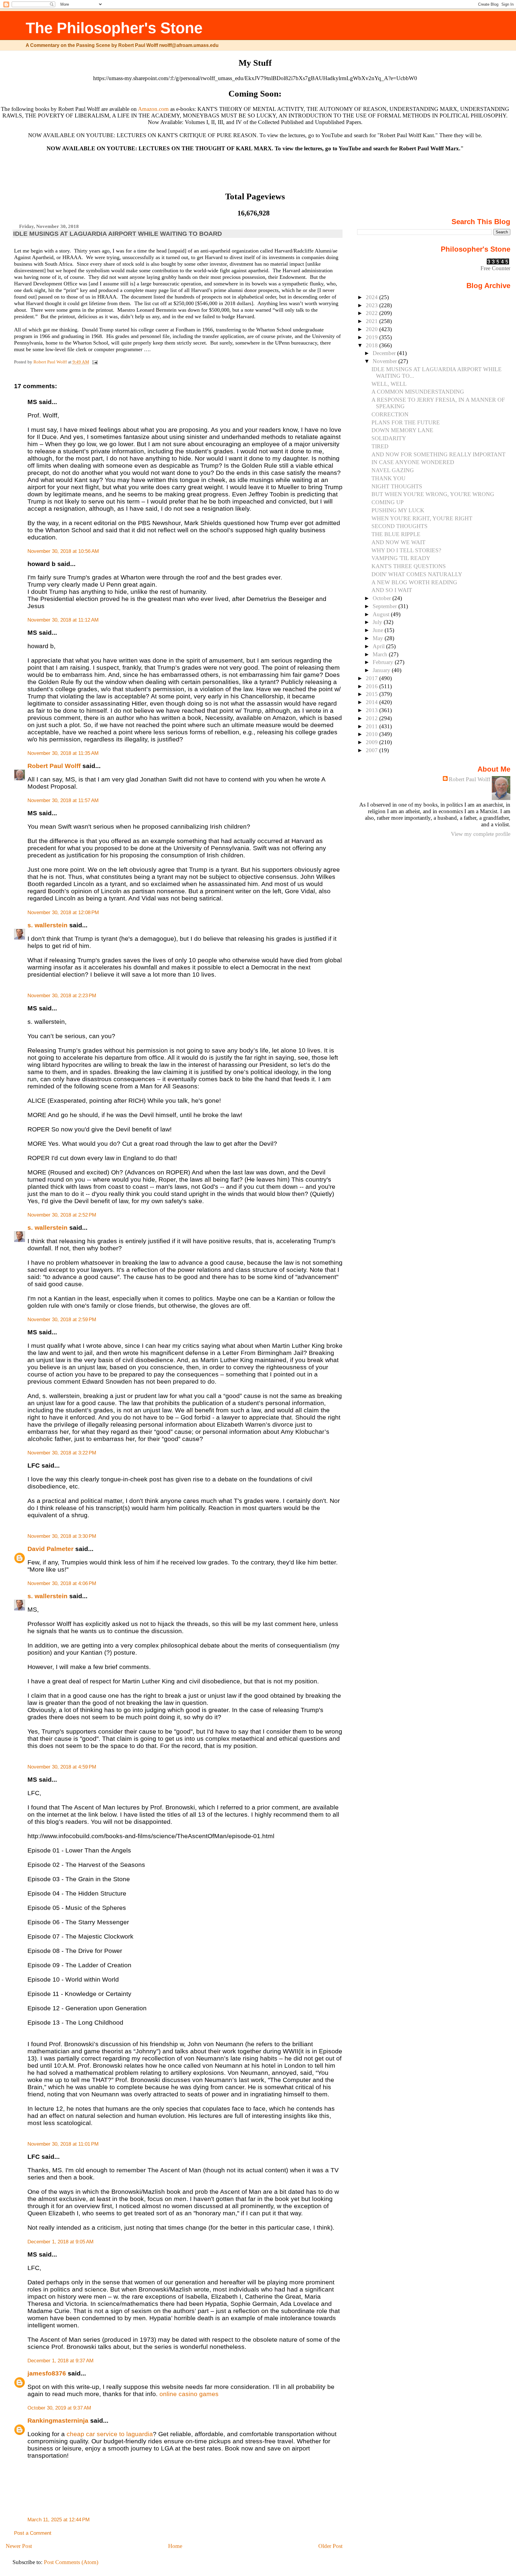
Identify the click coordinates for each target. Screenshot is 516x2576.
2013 (373, 710)
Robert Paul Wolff (54, 766)
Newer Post (19, 2546)
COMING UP (388, 502)
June (379, 630)
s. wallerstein (47, 925)
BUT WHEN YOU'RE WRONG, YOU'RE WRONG (433, 494)
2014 (373, 702)
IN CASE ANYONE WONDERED (413, 462)
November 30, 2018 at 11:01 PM (63, 2144)
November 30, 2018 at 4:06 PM (62, 1583)
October (383, 598)
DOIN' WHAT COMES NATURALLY (417, 574)
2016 (373, 686)
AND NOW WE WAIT (398, 542)
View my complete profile (481, 834)
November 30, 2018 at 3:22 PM (62, 1453)
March (381, 654)
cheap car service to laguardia (110, 2434)
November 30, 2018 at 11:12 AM (63, 620)
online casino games (189, 2394)
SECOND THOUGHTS (400, 526)
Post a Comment (33, 2533)
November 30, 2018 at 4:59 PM (62, 1767)
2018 (373, 345)
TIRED (380, 446)
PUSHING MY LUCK (398, 510)
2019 (373, 337)
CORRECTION (390, 414)
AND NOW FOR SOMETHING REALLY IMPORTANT (439, 454)
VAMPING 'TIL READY (401, 558)
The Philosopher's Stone (114, 28)
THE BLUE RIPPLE (396, 534)
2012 (373, 718)
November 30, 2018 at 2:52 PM (62, 1215)
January (382, 670)
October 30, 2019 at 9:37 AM (59, 2408)
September (386, 606)
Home (175, 2546)
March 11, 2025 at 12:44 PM (59, 2520)
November (386, 361)
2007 (373, 750)
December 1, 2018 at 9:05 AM (60, 2242)
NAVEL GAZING (393, 470)
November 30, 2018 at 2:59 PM (62, 1320)
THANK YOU (388, 478)
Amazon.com (153, 109)
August (382, 614)
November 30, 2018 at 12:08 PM (63, 913)
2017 (373, 678)
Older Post (330, 2546)
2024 (373, 297)
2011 (373, 726)
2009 (373, 742)
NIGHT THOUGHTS (397, 486)
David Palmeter (50, 1549)
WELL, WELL (389, 384)
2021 (373, 321)
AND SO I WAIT (392, 590)
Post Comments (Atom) (71, 2562)
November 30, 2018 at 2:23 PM (62, 996)
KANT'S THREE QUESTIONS (409, 566)
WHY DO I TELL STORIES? (406, 550)
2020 (373, 329)
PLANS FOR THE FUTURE (406, 422)
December (385, 353)
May (379, 638)
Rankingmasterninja (58, 2420)
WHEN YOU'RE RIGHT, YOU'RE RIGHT (422, 518)
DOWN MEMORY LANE (402, 430)
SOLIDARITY (389, 438)
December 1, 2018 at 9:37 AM (60, 2361)
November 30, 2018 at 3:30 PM (62, 1536)
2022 (373, 313)
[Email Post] (95, 362)
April (379, 646)
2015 (373, 694)
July (378, 622)
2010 (373, 734)
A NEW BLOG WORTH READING (414, 582)
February (384, 662)
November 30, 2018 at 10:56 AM (63, 551)
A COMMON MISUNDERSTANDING (418, 392)
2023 (373, 305)
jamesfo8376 (47, 2373)
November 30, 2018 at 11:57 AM (63, 800)
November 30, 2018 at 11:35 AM (63, 753)
